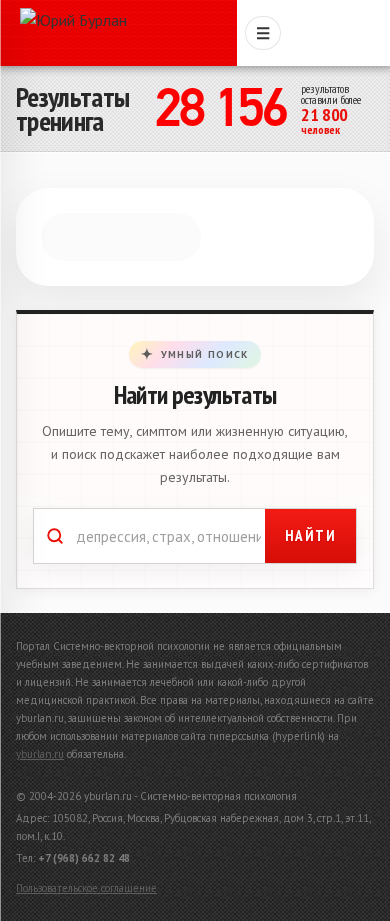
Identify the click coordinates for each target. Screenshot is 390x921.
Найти (311, 535)
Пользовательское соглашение (86, 888)
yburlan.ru (40, 754)
